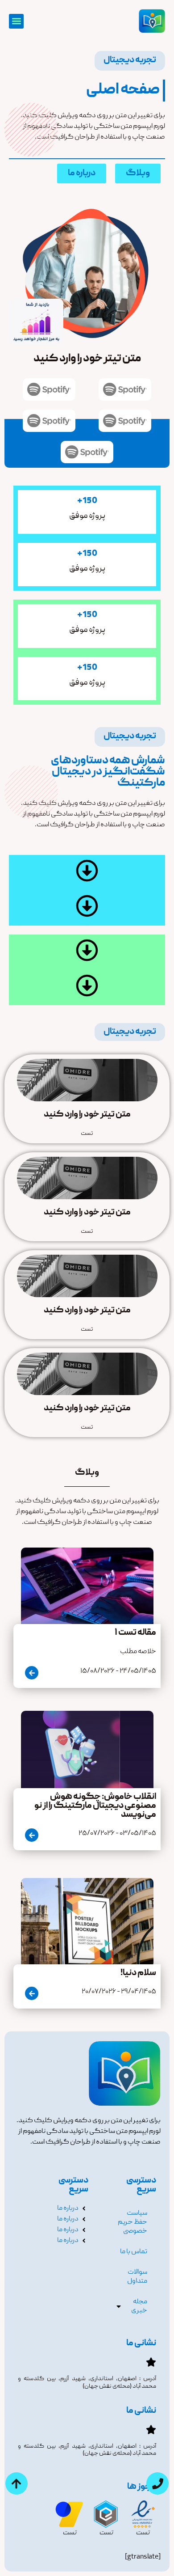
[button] (16, 21)
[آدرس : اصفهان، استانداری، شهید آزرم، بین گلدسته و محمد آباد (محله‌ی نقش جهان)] (151, 2362)
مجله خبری (139, 2306)
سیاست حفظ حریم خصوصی (133, 2222)
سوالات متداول (137, 2277)
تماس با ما (134, 2252)
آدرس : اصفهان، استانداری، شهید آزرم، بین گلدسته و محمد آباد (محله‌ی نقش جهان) (87, 2383)
